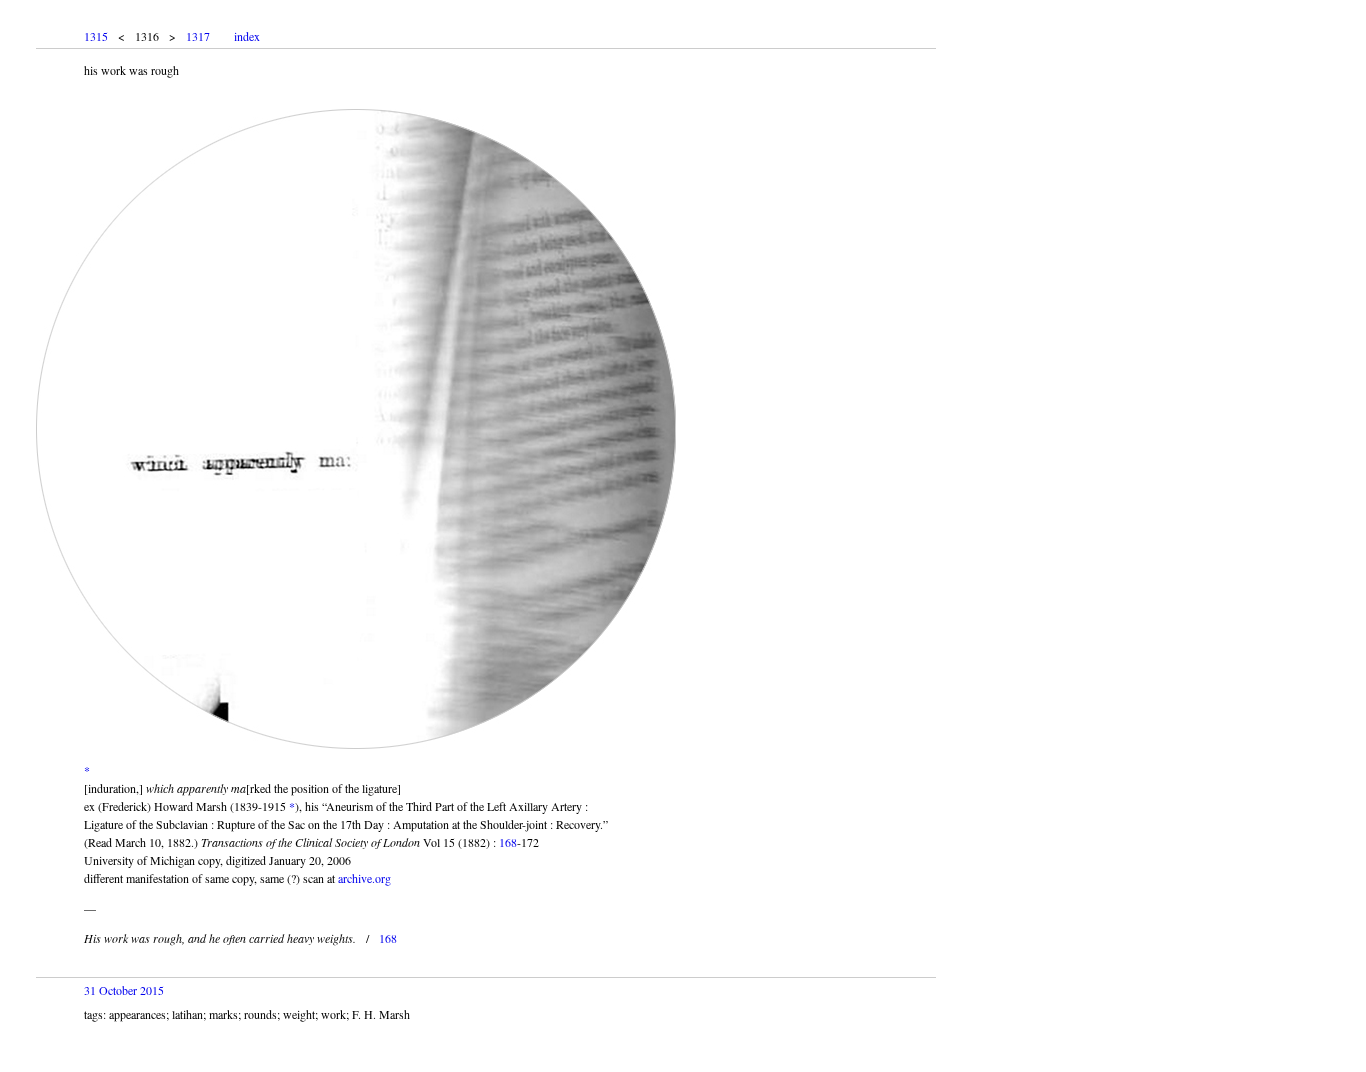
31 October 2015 (124, 990)
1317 (198, 36)
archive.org (364, 878)
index (247, 36)
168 (508, 842)
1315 (96, 36)
